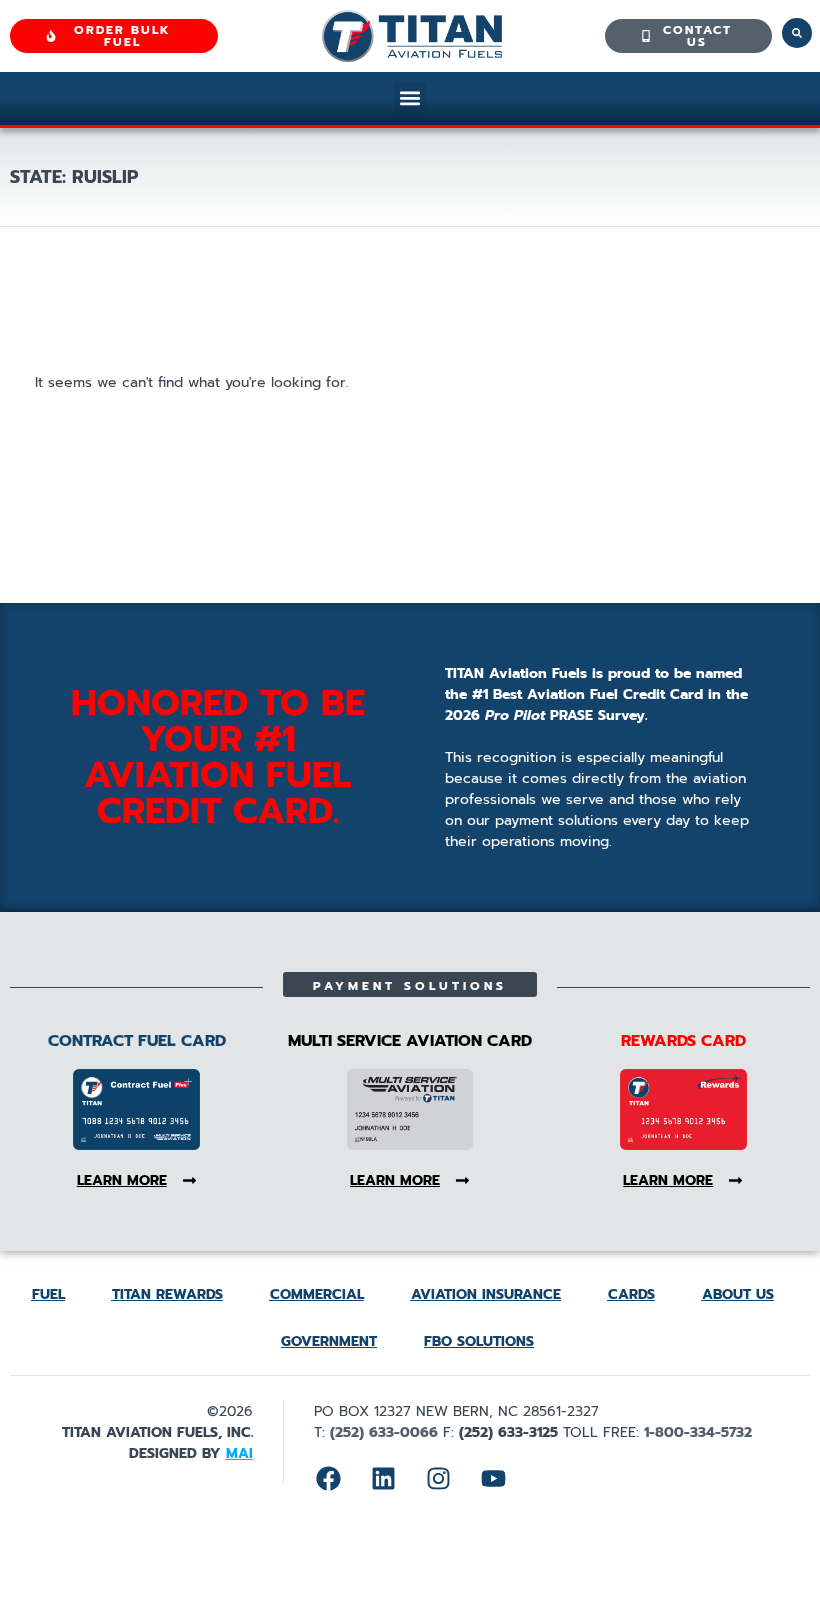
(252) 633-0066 (384, 1432)
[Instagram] (439, 1478)
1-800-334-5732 (698, 1432)
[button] (410, 98)
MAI (239, 1453)
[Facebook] (329, 1478)
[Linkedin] (384, 1478)
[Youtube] (494, 1478)
